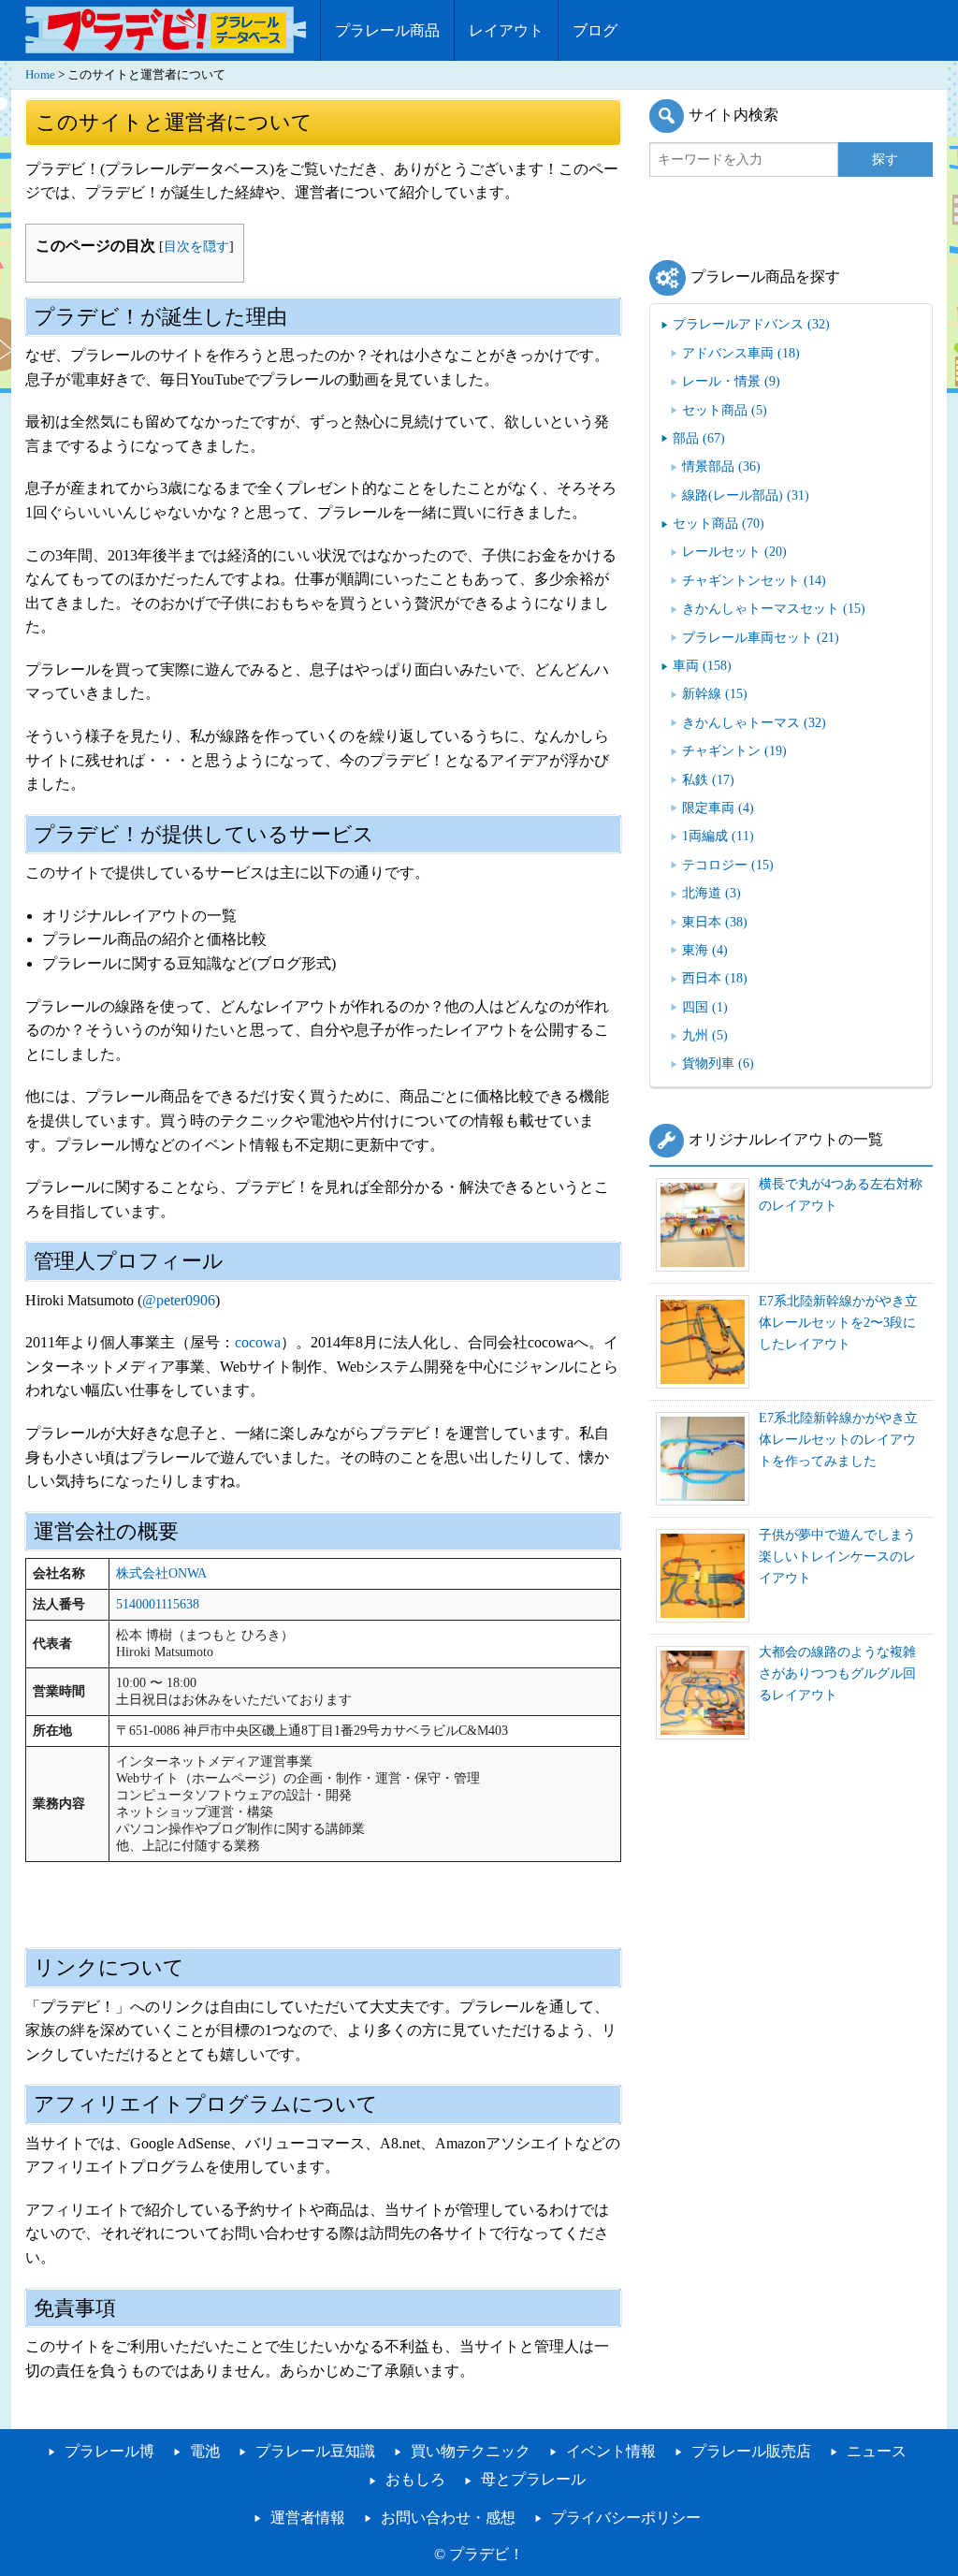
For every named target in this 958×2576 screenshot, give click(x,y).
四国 (705, 1007)
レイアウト (506, 30)
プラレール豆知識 (315, 2451)
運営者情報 (308, 2518)
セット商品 (725, 410)
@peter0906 (179, 1300)
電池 (205, 2451)
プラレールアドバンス (751, 324)
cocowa (258, 1342)
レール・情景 (731, 381)
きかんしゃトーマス (754, 722)
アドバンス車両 (741, 353)
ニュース (877, 2451)
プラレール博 (109, 2451)
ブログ (595, 30)
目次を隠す (196, 246)
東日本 (715, 922)
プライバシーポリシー (626, 2518)
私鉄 (708, 779)
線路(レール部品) (746, 495)
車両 (702, 665)
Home (40, 75)
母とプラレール (533, 2479)
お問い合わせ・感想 (448, 2518)
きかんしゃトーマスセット (774, 608)
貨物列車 (718, 1063)
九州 (705, 1035)
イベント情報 (611, 2451)
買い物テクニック (471, 2451)
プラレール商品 (387, 30)
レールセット (734, 551)
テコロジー (728, 865)
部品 (699, 438)
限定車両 (718, 808)
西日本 (715, 978)
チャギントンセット (754, 580)
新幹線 (715, 693)
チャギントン (734, 750)
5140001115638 (158, 1604)
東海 (705, 950)
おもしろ (415, 2479)
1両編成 (718, 836)
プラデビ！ (486, 2554)
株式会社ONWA (161, 1573)
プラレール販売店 (751, 2451)
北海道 (711, 893)
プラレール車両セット (761, 637)
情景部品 (721, 466)
